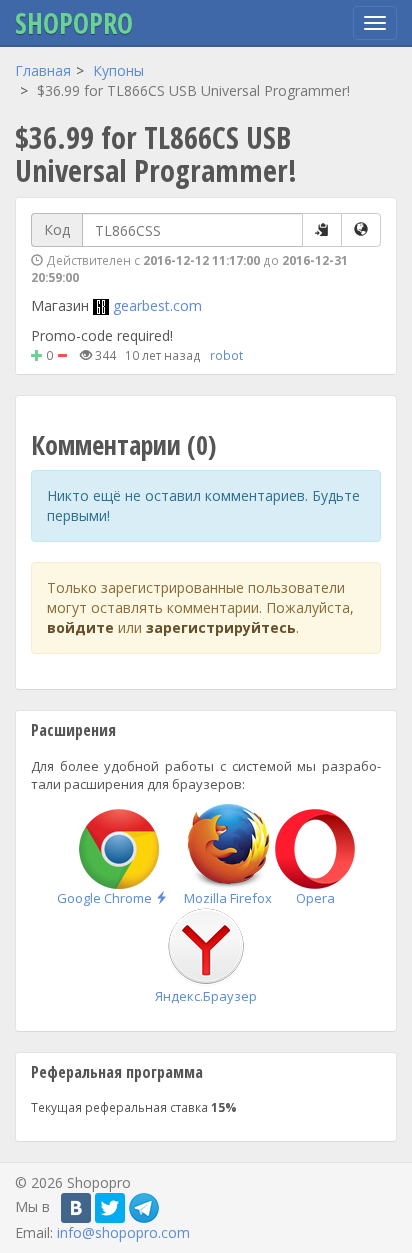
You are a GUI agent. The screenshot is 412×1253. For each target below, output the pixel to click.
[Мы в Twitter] (110, 1208)
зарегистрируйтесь (221, 627)
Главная (43, 70)
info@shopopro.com (123, 1232)
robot (226, 355)
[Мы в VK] (76, 1208)
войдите (80, 627)
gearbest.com (157, 305)
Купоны (118, 70)
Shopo (74, 23)
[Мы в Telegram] (144, 1208)
